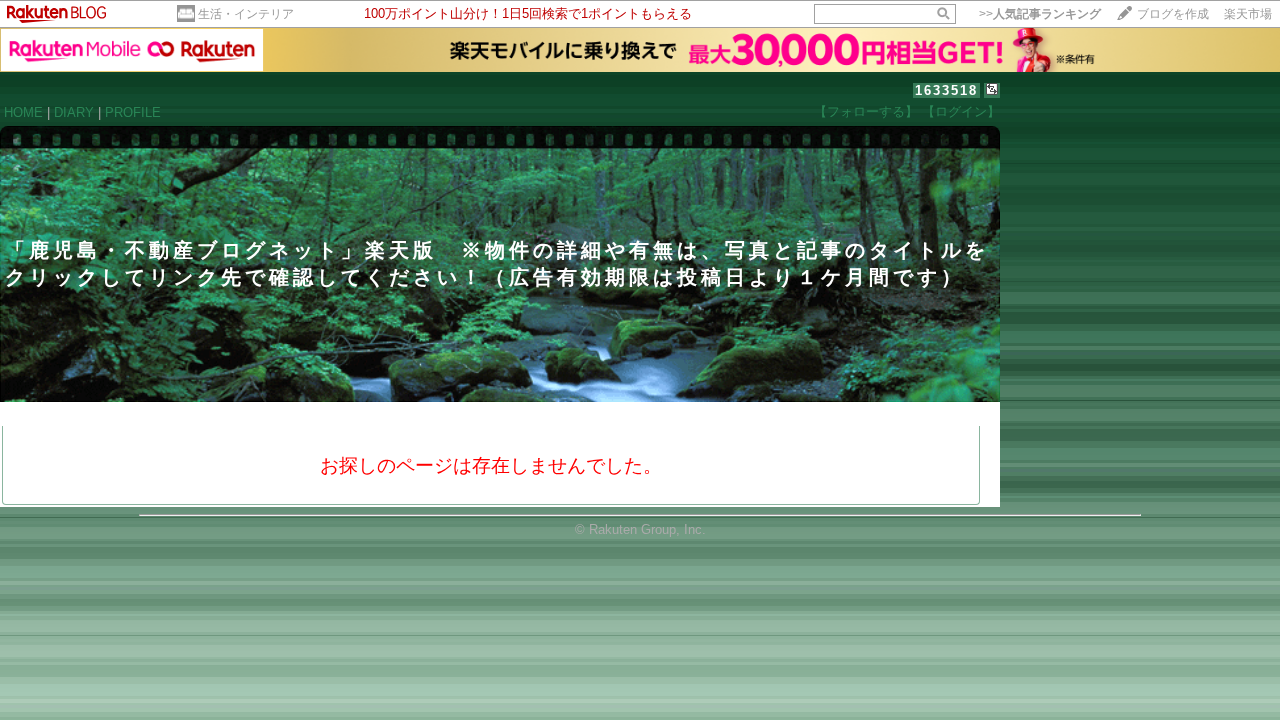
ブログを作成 (1173, 14)
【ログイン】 (961, 111)
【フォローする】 (866, 111)
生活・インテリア (246, 14)
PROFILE (133, 112)
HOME (23, 112)
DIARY (74, 112)
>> (1040, 14)
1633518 (946, 90)
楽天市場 (1248, 14)
